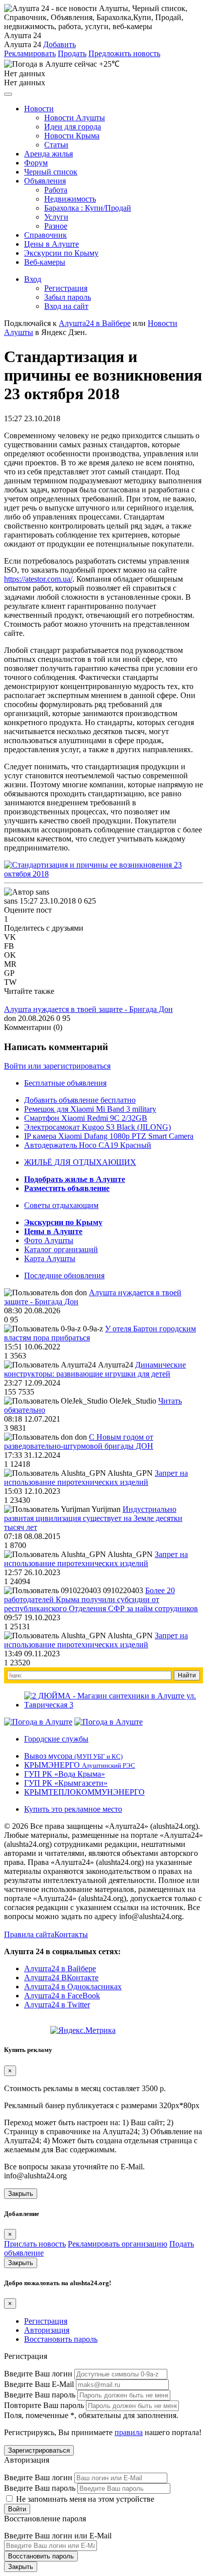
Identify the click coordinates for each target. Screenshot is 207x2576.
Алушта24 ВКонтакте (61, 1978)
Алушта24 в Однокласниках (73, 1987)
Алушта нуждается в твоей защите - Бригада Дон (88, 1009)
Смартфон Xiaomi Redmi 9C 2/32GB (86, 1118)
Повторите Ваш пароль (44, 2405)
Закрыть (21, 2194)
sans (11, 901)
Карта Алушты (50, 1258)
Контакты (71, 1934)
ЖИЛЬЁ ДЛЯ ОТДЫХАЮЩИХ (80, 1162)
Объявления (45, 181)
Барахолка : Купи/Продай (88, 208)
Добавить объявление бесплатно (80, 1100)
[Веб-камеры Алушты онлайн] (109, 1722)
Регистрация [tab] (46, 2321)
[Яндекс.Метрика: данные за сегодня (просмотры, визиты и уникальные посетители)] (83, 2030)
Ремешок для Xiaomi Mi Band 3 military (90, 1109)
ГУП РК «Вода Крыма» (65, 1774)
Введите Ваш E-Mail (39, 2384)
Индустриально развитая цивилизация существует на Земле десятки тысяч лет (93, 1518)
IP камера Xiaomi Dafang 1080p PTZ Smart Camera (109, 1136)
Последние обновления (64, 1275)
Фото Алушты (49, 1240)
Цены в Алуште (51, 244)
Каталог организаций (61, 1249)
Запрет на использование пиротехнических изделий (96, 1478)
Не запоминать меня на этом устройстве (84, 2499)
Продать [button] (72, 53)
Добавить (60, 44)
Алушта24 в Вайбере (60, 1968)
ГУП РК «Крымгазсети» (66, 1783)
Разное (56, 226)
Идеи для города (73, 127)
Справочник (45, 235)
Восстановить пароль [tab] (61, 2339)
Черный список (51, 172)
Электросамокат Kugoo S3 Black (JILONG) (97, 1127)
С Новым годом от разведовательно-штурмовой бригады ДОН (79, 1441)
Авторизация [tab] (47, 2330)
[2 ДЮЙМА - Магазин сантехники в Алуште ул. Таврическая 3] (114, 1705)
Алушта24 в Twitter (57, 2005)
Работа (56, 190)
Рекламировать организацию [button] (118, 2244)
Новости (39, 109)
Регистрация (66, 288)
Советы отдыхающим (61, 1205)
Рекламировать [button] (30, 53)
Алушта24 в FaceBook (62, 1996)
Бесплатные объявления (65, 1083)
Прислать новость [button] (35, 2244)
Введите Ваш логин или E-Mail (58, 2536)
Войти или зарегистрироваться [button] (57, 1066)
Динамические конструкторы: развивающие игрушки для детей (95, 1369)
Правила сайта (29, 1934)
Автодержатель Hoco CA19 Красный (88, 1145)
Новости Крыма (72, 136)
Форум (36, 163)
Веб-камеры (45, 262)
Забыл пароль (68, 297)
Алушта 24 (23, 44)
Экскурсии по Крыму (61, 253)
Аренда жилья (48, 154)
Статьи (56, 145)
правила (129, 2432)
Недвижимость (70, 199)
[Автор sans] (27, 892)
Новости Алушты (75, 118)
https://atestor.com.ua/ (38, 579)
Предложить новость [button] (124, 53)
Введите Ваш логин (38, 2374)
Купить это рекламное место (73, 1809)
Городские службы (56, 1739)
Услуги (56, 217)
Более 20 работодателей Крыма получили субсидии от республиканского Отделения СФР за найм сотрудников (101, 1599)
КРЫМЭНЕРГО (80, 1765)
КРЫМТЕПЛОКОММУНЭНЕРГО (84, 1792)
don (10, 1018)
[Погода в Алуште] (38, 1722)
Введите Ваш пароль (40, 2395)
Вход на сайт (66, 306)
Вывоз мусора (73, 1756)
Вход (33, 279)
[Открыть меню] (8, 94)
